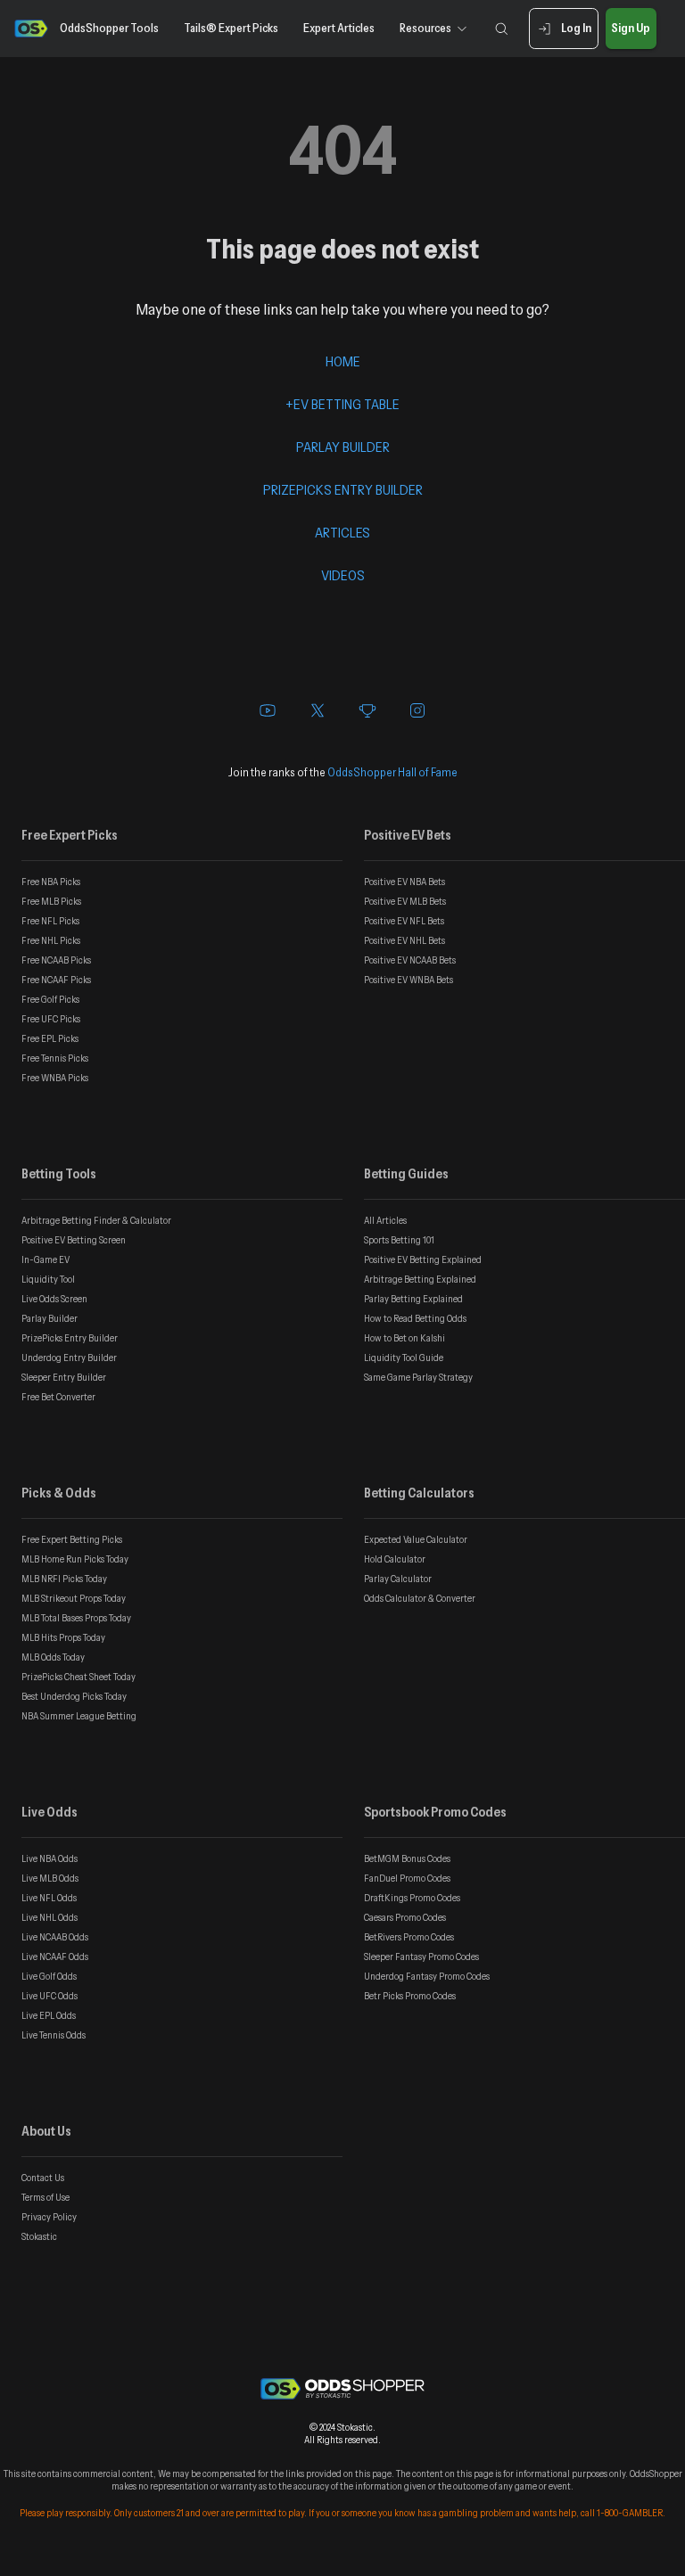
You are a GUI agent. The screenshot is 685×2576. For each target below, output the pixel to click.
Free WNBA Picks (55, 1078)
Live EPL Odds (49, 2015)
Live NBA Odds (50, 1858)
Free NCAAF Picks (56, 980)
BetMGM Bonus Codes (407, 1858)
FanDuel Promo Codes (407, 1878)
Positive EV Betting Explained (423, 1259)
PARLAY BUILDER (343, 447)
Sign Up (631, 28)
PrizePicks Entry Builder (70, 1338)
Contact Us (43, 2178)
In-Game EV (45, 1259)
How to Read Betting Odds (415, 1318)
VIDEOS (343, 575)
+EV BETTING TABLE (342, 404)
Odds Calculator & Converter (420, 1598)
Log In (576, 28)
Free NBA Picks (51, 882)
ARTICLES (342, 532)
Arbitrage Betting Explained (420, 1279)
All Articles (385, 1220)
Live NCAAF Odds (55, 1957)
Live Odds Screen (54, 1299)
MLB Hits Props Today (63, 1637)
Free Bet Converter (58, 1397)
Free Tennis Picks (55, 1058)
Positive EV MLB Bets (405, 901)
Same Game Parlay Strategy (418, 1377)
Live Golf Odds (49, 1976)
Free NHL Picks (51, 940)
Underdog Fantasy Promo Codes (427, 1976)
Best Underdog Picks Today (74, 1696)
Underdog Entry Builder (69, 1358)
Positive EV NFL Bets (404, 921)
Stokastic (39, 2236)
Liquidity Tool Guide (404, 1358)
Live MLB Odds (50, 1878)
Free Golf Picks (50, 999)
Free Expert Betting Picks (72, 1539)
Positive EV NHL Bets (404, 940)
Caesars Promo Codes (405, 1917)
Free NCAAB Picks (56, 960)
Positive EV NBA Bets (404, 882)
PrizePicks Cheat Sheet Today (78, 1677)
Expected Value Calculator (416, 1539)
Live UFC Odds (50, 1996)
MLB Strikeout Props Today (74, 1598)
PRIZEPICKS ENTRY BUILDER (343, 489)
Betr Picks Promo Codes (410, 1996)
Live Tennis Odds (54, 2035)
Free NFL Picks (50, 921)
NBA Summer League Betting (79, 1716)
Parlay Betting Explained (413, 1299)
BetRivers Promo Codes (409, 1937)
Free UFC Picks (51, 1019)
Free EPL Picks (50, 1038)
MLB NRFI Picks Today (64, 1579)
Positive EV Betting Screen (74, 1240)
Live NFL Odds (49, 1898)
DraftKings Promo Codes (412, 1898)
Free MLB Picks (51, 901)
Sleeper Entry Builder (64, 1377)
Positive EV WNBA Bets (409, 980)
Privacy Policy (49, 2217)
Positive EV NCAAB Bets (410, 960)
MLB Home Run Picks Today (75, 1559)
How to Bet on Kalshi (404, 1338)
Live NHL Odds (50, 1917)
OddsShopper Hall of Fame (392, 772)
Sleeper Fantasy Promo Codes (421, 1957)
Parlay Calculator (398, 1579)
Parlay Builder (50, 1318)
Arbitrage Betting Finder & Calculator (96, 1220)
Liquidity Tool (48, 1279)
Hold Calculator (395, 1559)
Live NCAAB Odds (55, 1937)
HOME (343, 361)
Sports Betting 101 (399, 1240)
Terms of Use (45, 2197)
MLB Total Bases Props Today (76, 1618)
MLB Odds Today (53, 1657)
